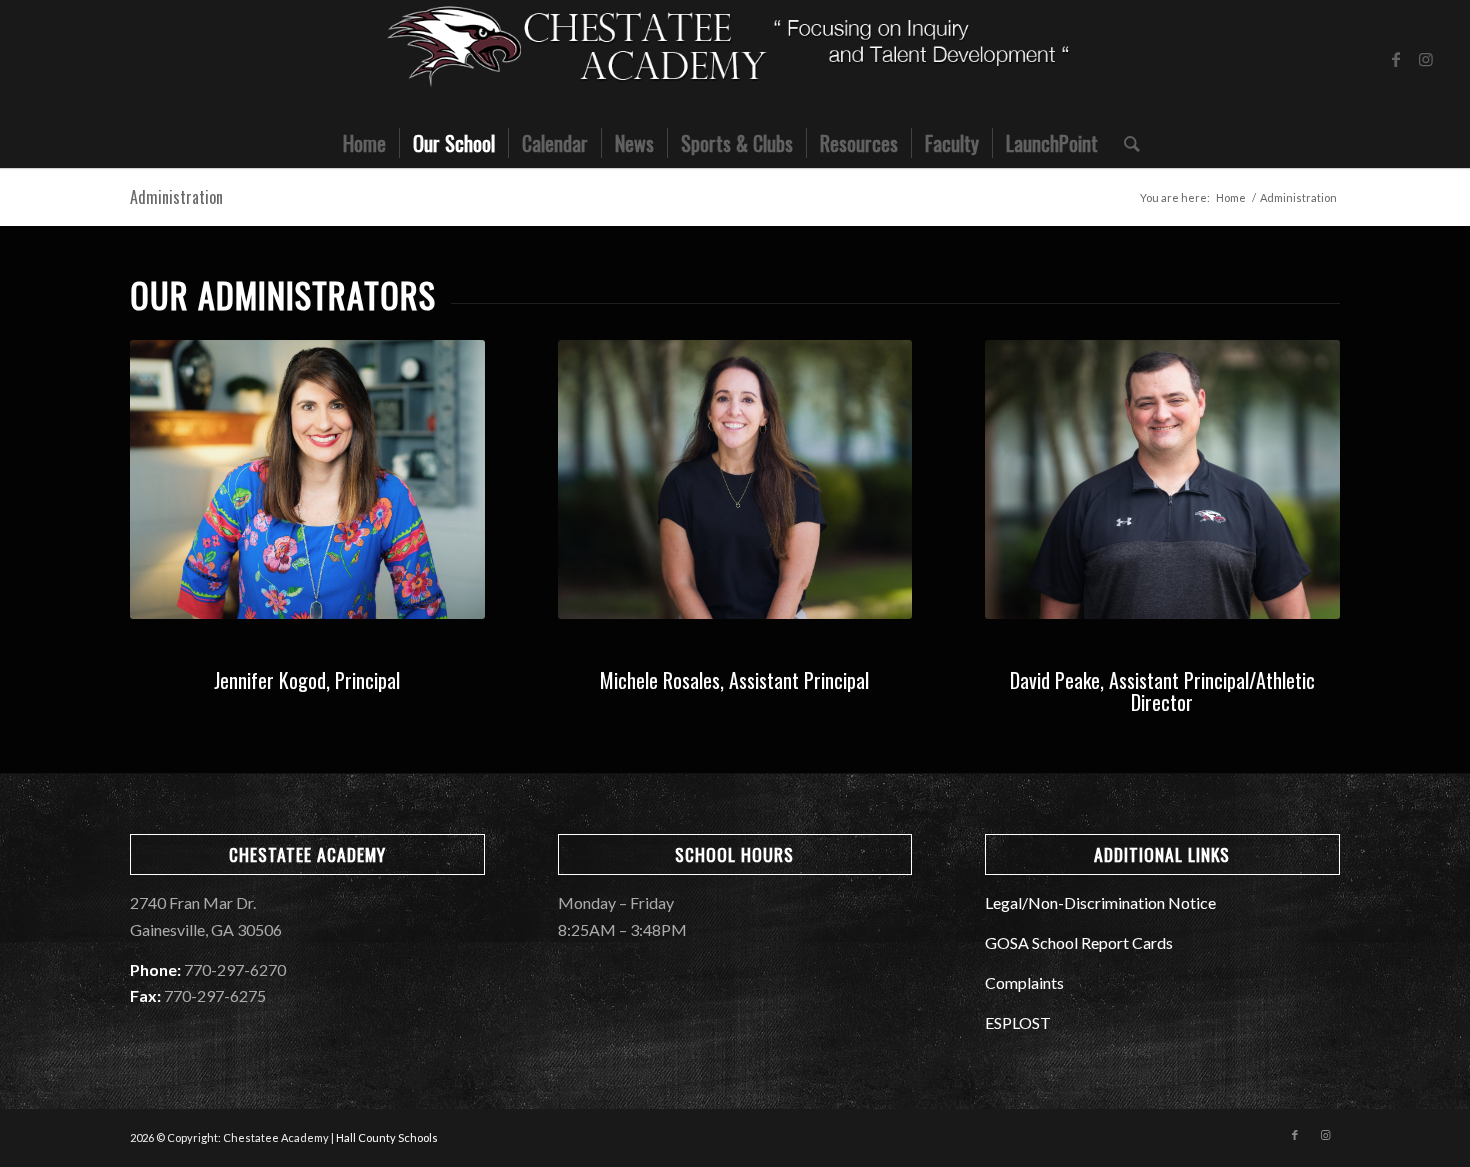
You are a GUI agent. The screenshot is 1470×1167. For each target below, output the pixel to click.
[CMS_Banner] (735, 59)
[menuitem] (364, 143)
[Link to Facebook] (1396, 59)
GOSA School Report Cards (1079, 942)
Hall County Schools (387, 1137)
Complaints (1024, 982)
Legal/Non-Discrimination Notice (1100, 902)
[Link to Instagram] (1426, 59)
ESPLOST (1018, 1022)
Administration (176, 197)
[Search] (1125, 143)
